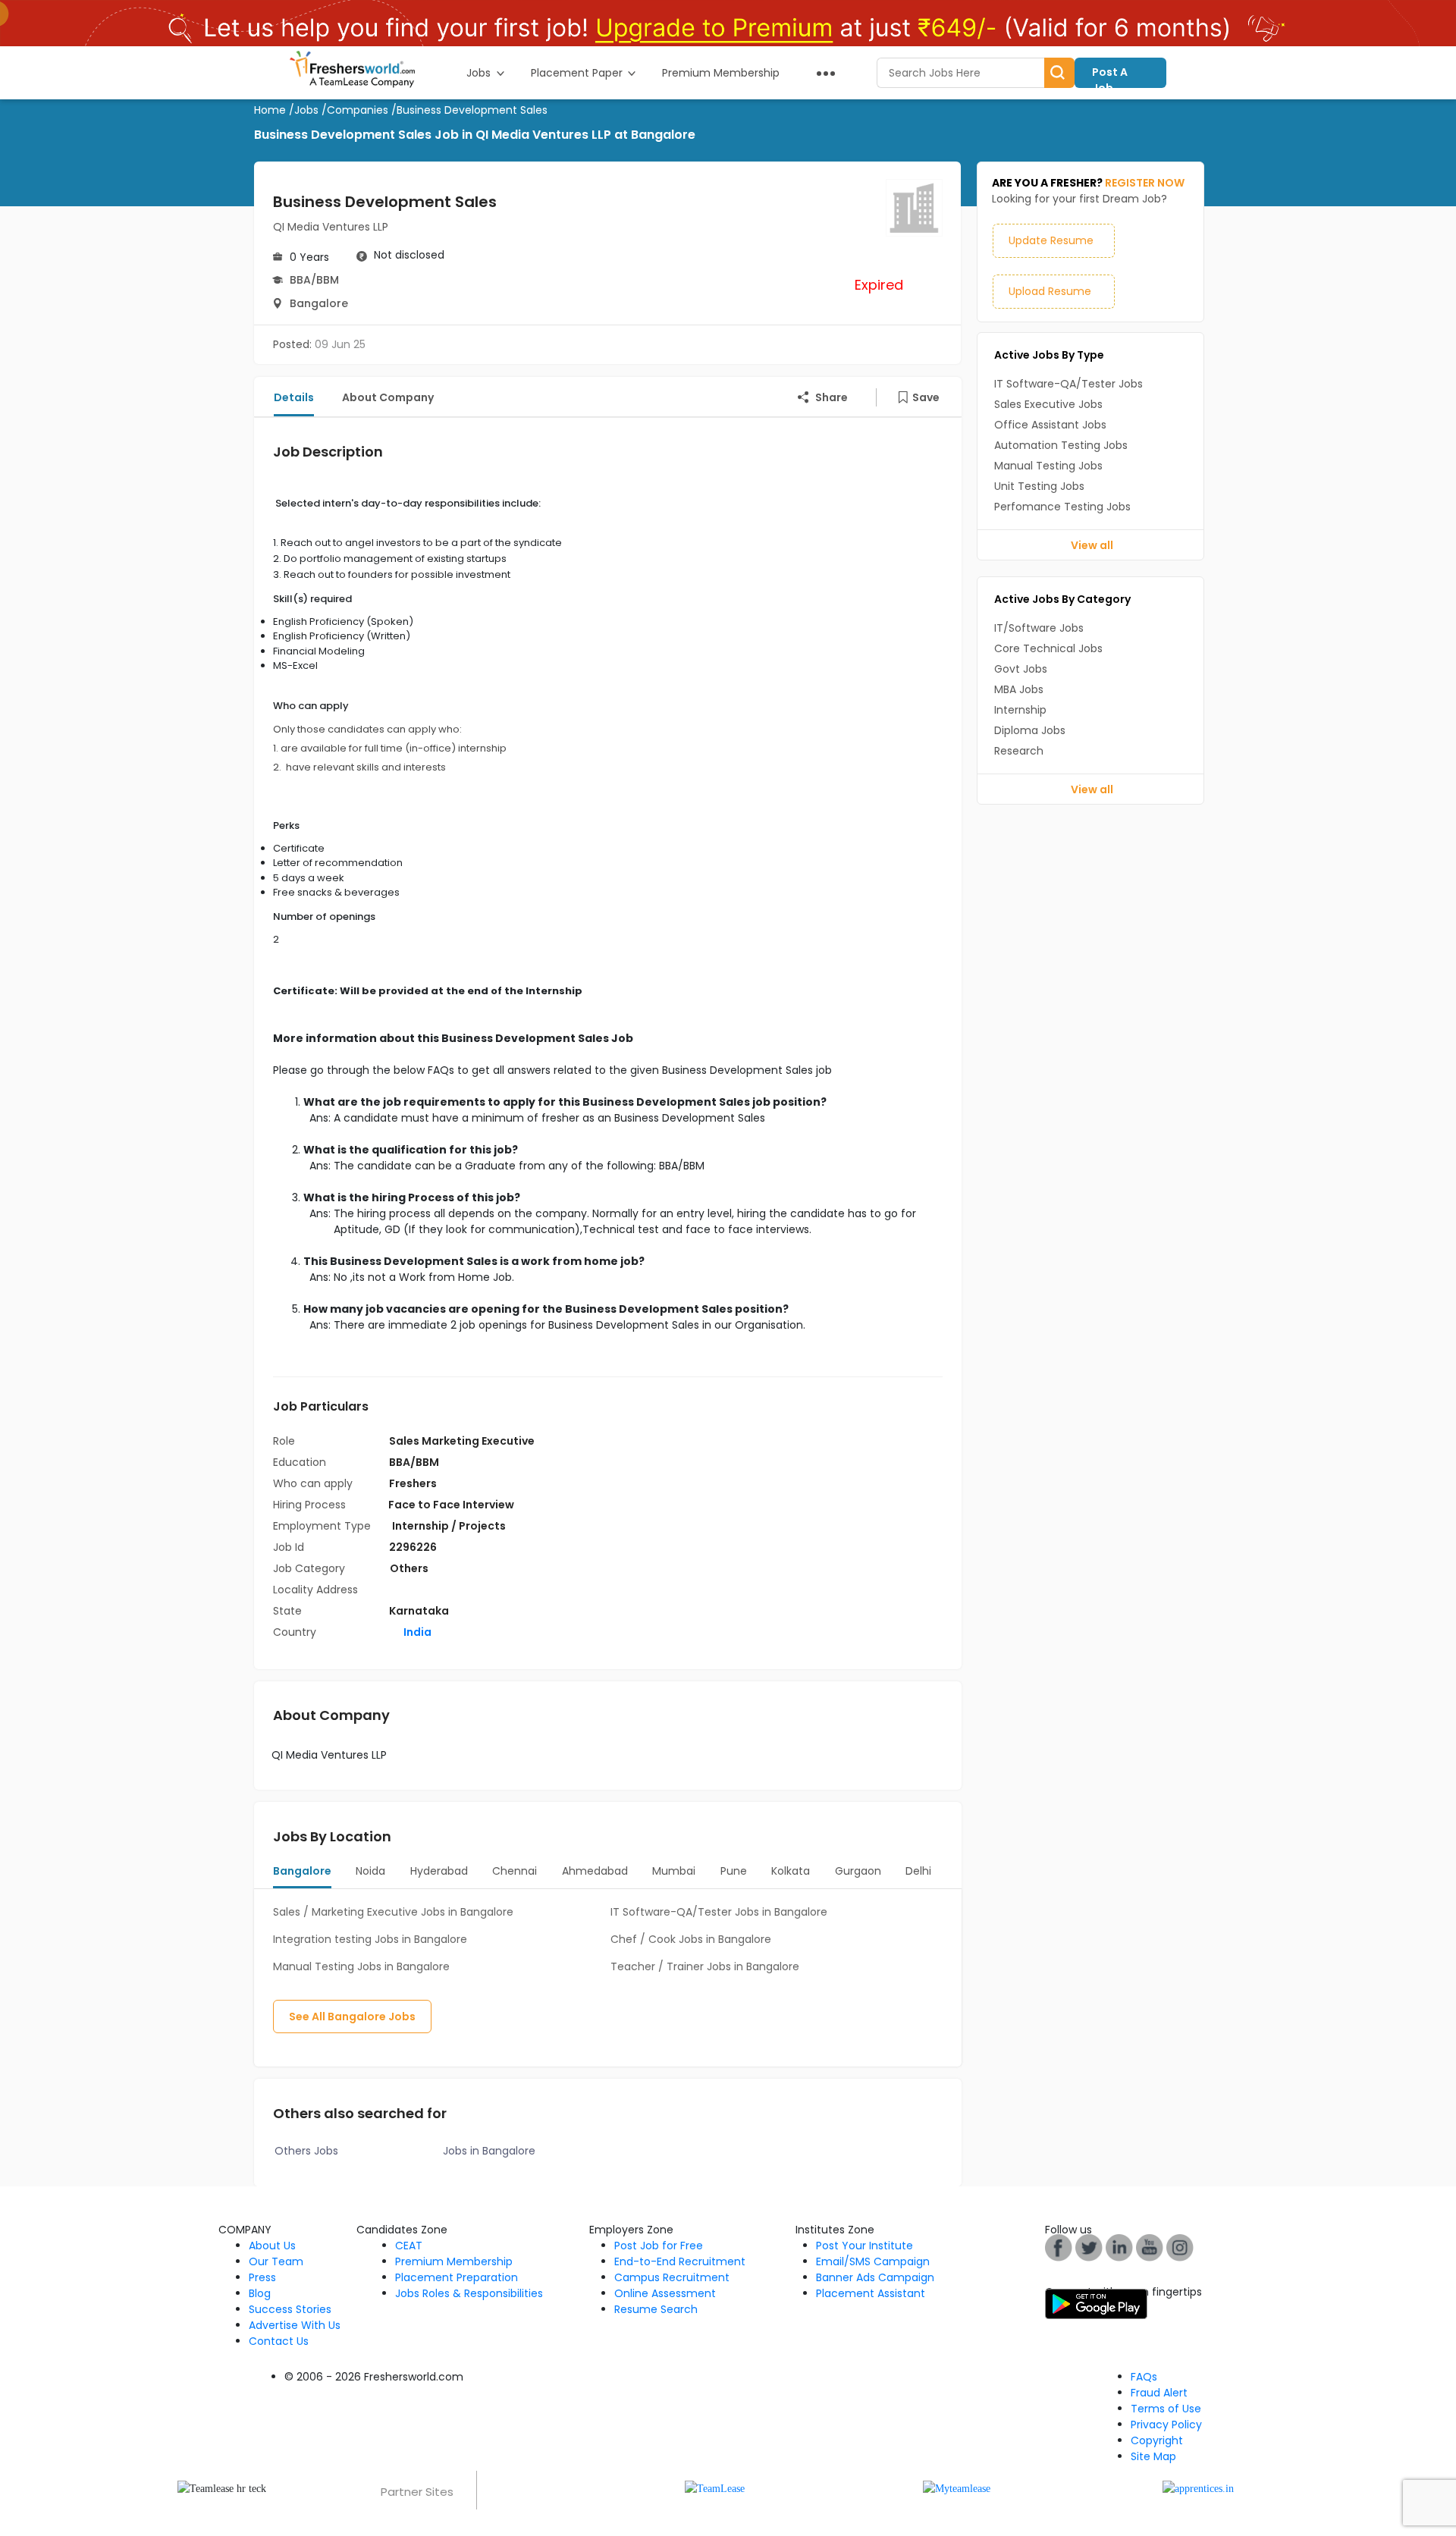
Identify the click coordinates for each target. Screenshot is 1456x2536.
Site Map (1153, 2456)
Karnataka (419, 1611)
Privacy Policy (1166, 2425)
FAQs (1144, 2377)
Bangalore (319, 303)
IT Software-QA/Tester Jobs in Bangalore (719, 1912)
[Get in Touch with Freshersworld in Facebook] (1059, 2247)
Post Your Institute (864, 2246)
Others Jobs (306, 2151)
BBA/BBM (314, 280)
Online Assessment (665, 2293)
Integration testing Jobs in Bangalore (370, 1939)
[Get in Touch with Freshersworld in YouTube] (1089, 2247)
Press (262, 2277)
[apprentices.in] (1198, 2488)
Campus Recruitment (672, 2277)
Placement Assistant (871, 2293)
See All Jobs (352, 2017)
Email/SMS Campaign (873, 2261)
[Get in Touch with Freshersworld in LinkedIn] (1119, 2247)
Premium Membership (454, 2261)
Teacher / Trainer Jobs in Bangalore (705, 1966)
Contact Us (279, 2341)
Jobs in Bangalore (489, 2151)
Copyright (1157, 2440)
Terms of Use (1166, 2409)
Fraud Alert (1159, 2393)
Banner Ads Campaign (875, 2277)
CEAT (409, 2246)
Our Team (276, 2261)
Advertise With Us (295, 2325)
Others (409, 1568)
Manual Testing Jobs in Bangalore (361, 1966)
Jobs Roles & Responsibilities (469, 2293)
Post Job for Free (659, 2246)
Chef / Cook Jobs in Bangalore (691, 1939)
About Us (272, 2246)
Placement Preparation (457, 2277)
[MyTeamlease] (957, 2488)
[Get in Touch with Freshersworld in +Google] (1150, 2247)
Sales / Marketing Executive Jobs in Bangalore (393, 1912)
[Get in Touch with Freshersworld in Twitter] (1180, 2247)
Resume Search (656, 2309)
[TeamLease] (715, 2488)
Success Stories (290, 2309)
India (416, 1632)
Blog (260, 2293)
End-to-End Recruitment (680, 2261)
